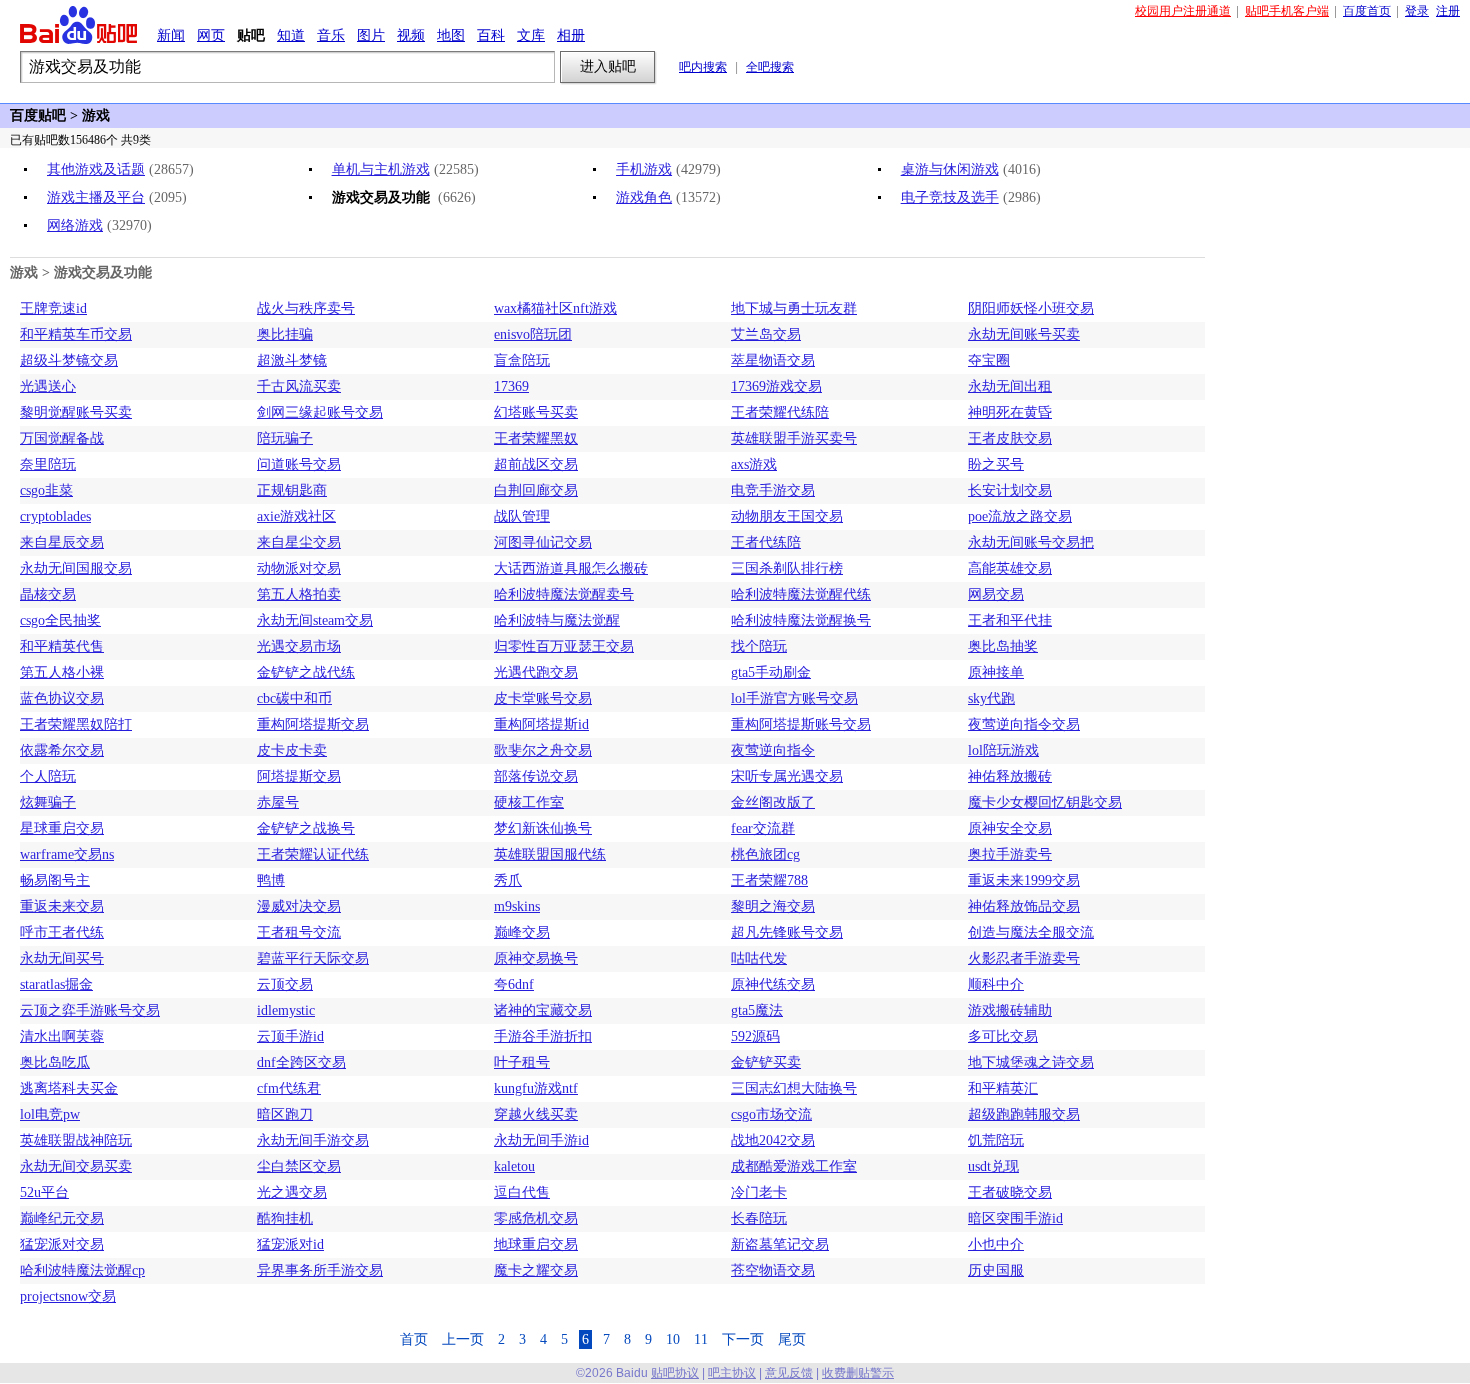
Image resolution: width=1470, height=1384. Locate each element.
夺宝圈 (989, 360)
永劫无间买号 (62, 958)
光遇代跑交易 (536, 672)
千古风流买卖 (299, 386)
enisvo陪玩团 (533, 334)
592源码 (755, 1036)
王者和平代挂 (1010, 620)
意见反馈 (789, 1373)
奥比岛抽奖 (1003, 646)
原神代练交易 (773, 984)
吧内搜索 (703, 67)
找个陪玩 (759, 646)
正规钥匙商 (292, 490)
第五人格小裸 (62, 672)
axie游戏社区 (296, 516)
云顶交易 (285, 984)
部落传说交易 (536, 776)
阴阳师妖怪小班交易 (1031, 308)
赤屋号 (278, 802)
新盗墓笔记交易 (780, 1244)
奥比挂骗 (285, 334)
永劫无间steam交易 (315, 620)
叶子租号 (522, 1062)
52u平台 (44, 1192)
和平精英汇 (1003, 1088)
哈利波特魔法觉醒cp (82, 1270)
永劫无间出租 (1010, 386)
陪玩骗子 (285, 438)
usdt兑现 (993, 1166)
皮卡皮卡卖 (292, 750)
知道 (291, 35)
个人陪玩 (48, 776)
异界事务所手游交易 (320, 1270)
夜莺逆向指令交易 (1024, 724)
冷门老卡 (759, 1192)
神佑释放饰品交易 (1024, 906)
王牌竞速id (53, 308)
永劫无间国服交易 (76, 568)
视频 (411, 35)
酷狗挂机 (285, 1218)
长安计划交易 (1010, 490)
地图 (451, 35)
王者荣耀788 (769, 880)
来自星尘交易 (299, 542)
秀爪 (508, 880)
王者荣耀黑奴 (536, 438)
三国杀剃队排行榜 (787, 568)
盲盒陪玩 (522, 360)
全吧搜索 (770, 67)
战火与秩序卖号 (306, 308)
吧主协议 (732, 1373)
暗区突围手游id (1015, 1218)
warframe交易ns (67, 854)
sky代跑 (991, 698)
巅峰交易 (522, 932)
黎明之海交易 (773, 906)
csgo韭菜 (46, 490)
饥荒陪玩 (996, 1140)
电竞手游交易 (773, 490)
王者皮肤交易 (1010, 438)
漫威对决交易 (299, 906)
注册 (1448, 11)
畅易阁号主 (55, 880)
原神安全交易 (1010, 828)
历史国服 (996, 1270)
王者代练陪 (766, 542)
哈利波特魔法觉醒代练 (801, 594)
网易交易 (996, 594)
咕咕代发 (759, 958)
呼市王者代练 (62, 932)
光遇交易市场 (299, 646)
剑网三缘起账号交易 (320, 412)
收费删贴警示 (858, 1373)
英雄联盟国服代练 (550, 854)
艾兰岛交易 (766, 334)
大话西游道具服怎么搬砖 (571, 568)
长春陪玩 (759, 1218)
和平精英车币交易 (76, 334)
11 (701, 1339)
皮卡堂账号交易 (543, 698)
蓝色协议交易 (62, 698)
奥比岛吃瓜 (55, 1062)
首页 (414, 1339)
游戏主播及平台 (96, 197)
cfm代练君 (289, 1088)
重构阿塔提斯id (541, 724)
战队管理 (522, 516)
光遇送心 (48, 386)
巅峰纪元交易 (62, 1218)
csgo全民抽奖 (60, 620)
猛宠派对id (290, 1244)
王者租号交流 (299, 932)
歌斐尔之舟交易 (543, 750)
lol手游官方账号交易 (794, 698)
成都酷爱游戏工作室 (794, 1166)
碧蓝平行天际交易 (313, 958)
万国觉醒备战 (62, 438)
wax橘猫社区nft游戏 (555, 308)
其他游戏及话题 (96, 169)
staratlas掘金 (56, 984)
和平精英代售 (62, 646)
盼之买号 (996, 464)
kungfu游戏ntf (536, 1088)
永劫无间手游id (541, 1140)
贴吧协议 (675, 1373)
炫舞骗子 (48, 802)
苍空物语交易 (773, 1270)
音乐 (331, 35)
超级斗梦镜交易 (69, 360)
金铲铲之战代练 (306, 672)
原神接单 (996, 672)
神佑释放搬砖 (1010, 776)
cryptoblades (55, 516)
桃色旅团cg (765, 854)
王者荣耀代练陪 (780, 412)
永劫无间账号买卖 (1024, 334)
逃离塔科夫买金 (69, 1088)
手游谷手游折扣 (543, 1036)
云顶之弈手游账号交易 (90, 1010)
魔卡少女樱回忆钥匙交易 (1045, 802)
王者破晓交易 (1010, 1192)
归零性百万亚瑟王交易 (564, 646)
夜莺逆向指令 (773, 750)
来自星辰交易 (62, 542)
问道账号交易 (299, 464)
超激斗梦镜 (292, 360)
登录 (1417, 11)
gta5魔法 (757, 1010)
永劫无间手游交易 (313, 1140)
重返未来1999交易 (1024, 880)
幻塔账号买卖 (536, 412)
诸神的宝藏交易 (543, 1010)
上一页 (463, 1339)
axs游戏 (754, 464)
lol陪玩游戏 (1003, 750)
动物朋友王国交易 (787, 516)
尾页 (792, 1339)
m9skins (517, 906)
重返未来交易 (62, 906)
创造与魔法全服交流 (1031, 932)
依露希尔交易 (62, 750)
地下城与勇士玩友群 (794, 308)
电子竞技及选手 (950, 197)
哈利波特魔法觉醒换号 (801, 620)
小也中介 (996, 1244)
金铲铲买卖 (766, 1062)
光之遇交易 (292, 1192)
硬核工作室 (529, 802)
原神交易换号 (536, 958)
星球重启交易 (62, 828)
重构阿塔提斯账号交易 (801, 724)
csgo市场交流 (771, 1114)
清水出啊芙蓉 (62, 1036)
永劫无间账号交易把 (1031, 542)
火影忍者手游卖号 (1024, 958)
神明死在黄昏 (1010, 412)
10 (673, 1339)
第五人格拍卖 (299, 594)
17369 (511, 386)
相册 (571, 35)
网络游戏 (75, 225)
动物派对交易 (299, 568)
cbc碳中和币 (294, 698)
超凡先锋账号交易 (787, 932)
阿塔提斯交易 (299, 776)
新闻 (171, 35)
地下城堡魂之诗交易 (1031, 1062)
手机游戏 (644, 169)
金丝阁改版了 (773, 802)
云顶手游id (290, 1036)
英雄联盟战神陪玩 (76, 1140)
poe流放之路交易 (1020, 516)
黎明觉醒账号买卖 (76, 412)
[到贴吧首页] (78, 25)
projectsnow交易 (68, 1296)
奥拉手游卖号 (1010, 854)
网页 (211, 35)
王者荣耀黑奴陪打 (76, 724)
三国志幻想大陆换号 (794, 1088)
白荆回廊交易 (536, 490)
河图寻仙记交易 (543, 542)
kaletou (514, 1166)
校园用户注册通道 (1183, 11)
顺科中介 (996, 984)
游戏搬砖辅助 (1010, 1010)
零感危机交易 (536, 1218)
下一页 (743, 1339)
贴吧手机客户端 (1287, 11)
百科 (491, 35)
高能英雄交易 (1010, 568)
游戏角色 (644, 197)
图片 (371, 35)
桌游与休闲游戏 (950, 169)
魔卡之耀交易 (536, 1270)
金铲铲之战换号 (306, 828)
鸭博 (271, 880)
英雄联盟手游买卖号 (794, 438)
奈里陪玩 (48, 464)
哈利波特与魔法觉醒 (557, 620)
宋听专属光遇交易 (787, 776)
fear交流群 (763, 828)
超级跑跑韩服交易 (1024, 1114)
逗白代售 (522, 1192)
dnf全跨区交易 (301, 1062)
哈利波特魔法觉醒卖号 (564, 594)
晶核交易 (48, 594)
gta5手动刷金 (771, 672)
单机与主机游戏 (381, 169)
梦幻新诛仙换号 (543, 828)
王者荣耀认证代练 (313, 854)
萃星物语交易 (773, 360)
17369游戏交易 (776, 386)
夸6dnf (514, 984)
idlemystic (286, 1010)
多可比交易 (1003, 1036)
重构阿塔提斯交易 (313, 724)
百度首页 (1367, 11)
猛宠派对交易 (62, 1244)
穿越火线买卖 (536, 1114)
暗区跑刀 (285, 1114)
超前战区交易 (536, 464)
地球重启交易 (536, 1244)
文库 (531, 35)
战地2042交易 (773, 1140)
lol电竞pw (50, 1114)
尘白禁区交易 (299, 1166)
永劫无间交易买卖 (76, 1166)
